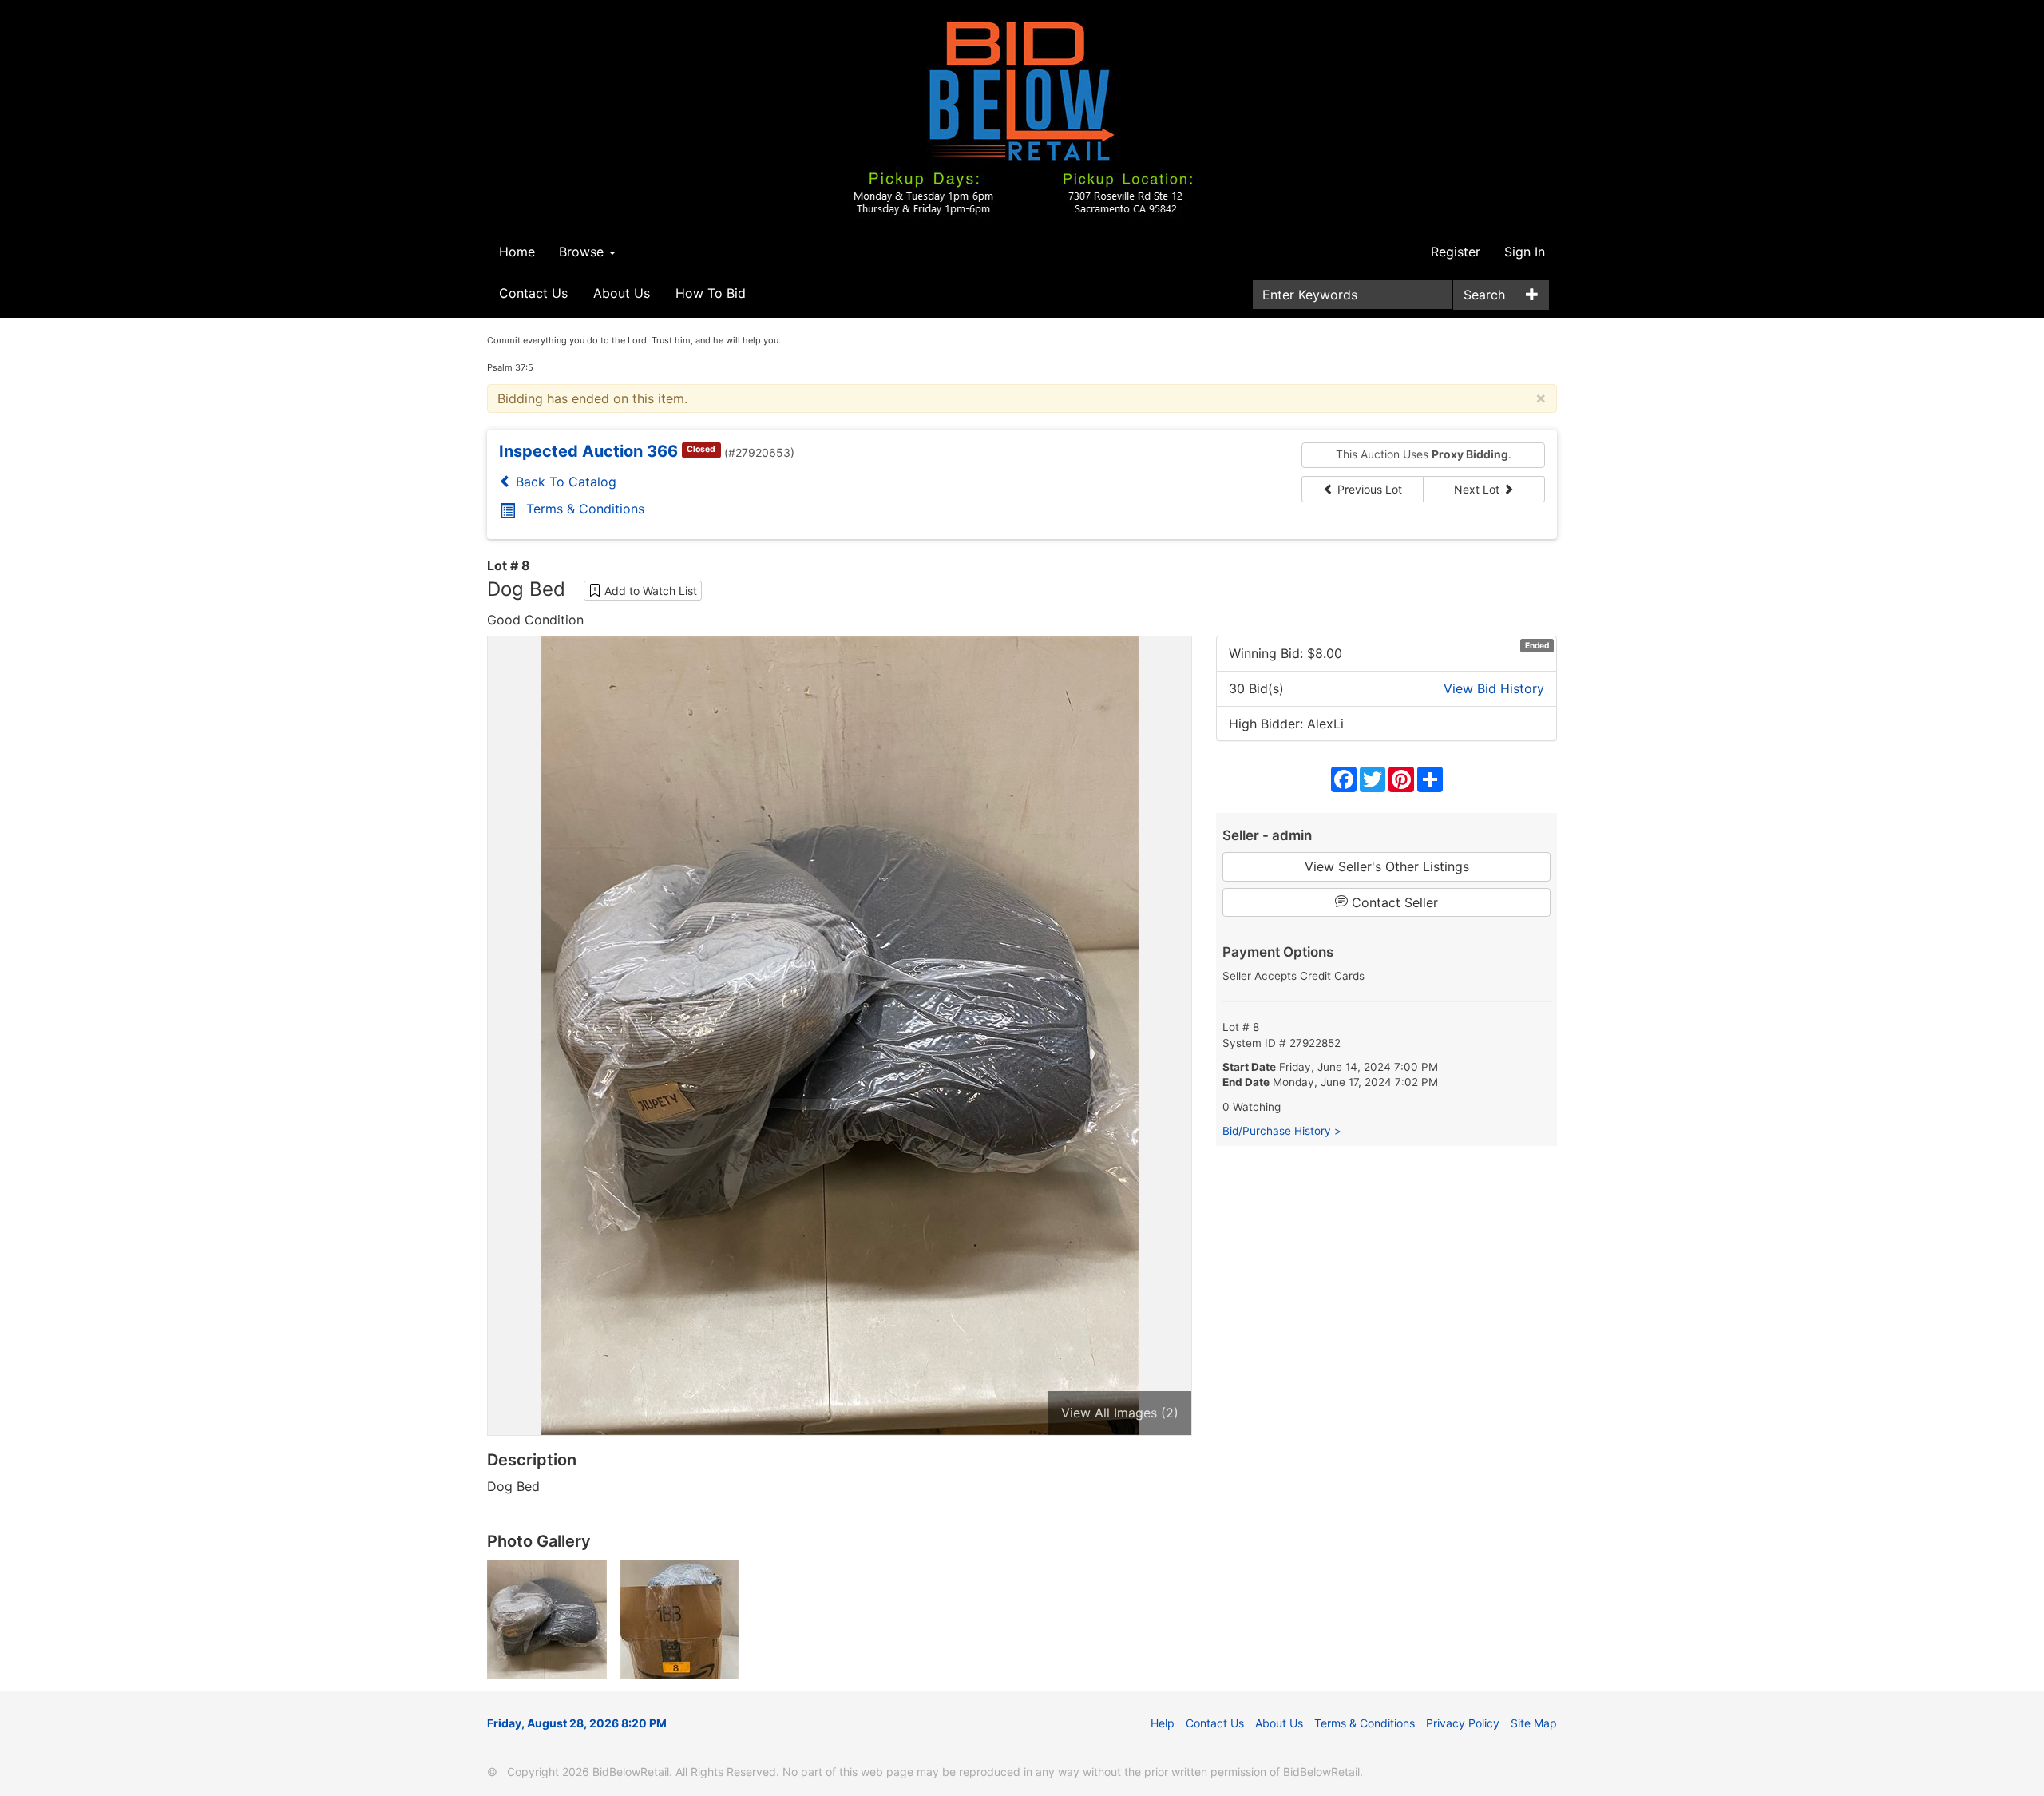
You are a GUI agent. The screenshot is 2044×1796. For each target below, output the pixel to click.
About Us (622, 293)
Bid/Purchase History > (1282, 1131)
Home (517, 252)
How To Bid (711, 293)
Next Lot (1478, 489)
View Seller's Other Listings (1387, 866)
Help (1163, 1723)
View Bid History (1494, 688)
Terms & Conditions (585, 509)
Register (1456, 252)
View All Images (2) (1120, 1413)
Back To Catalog (564, 482)
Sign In (1525, 252)
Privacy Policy (1463, 1723)
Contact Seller (1393, 902)
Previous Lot (1368, 489)
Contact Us (533, 293)
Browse (583, 252)
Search (1484, 295)
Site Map (1534, 1723)
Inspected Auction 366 (588, 451)
